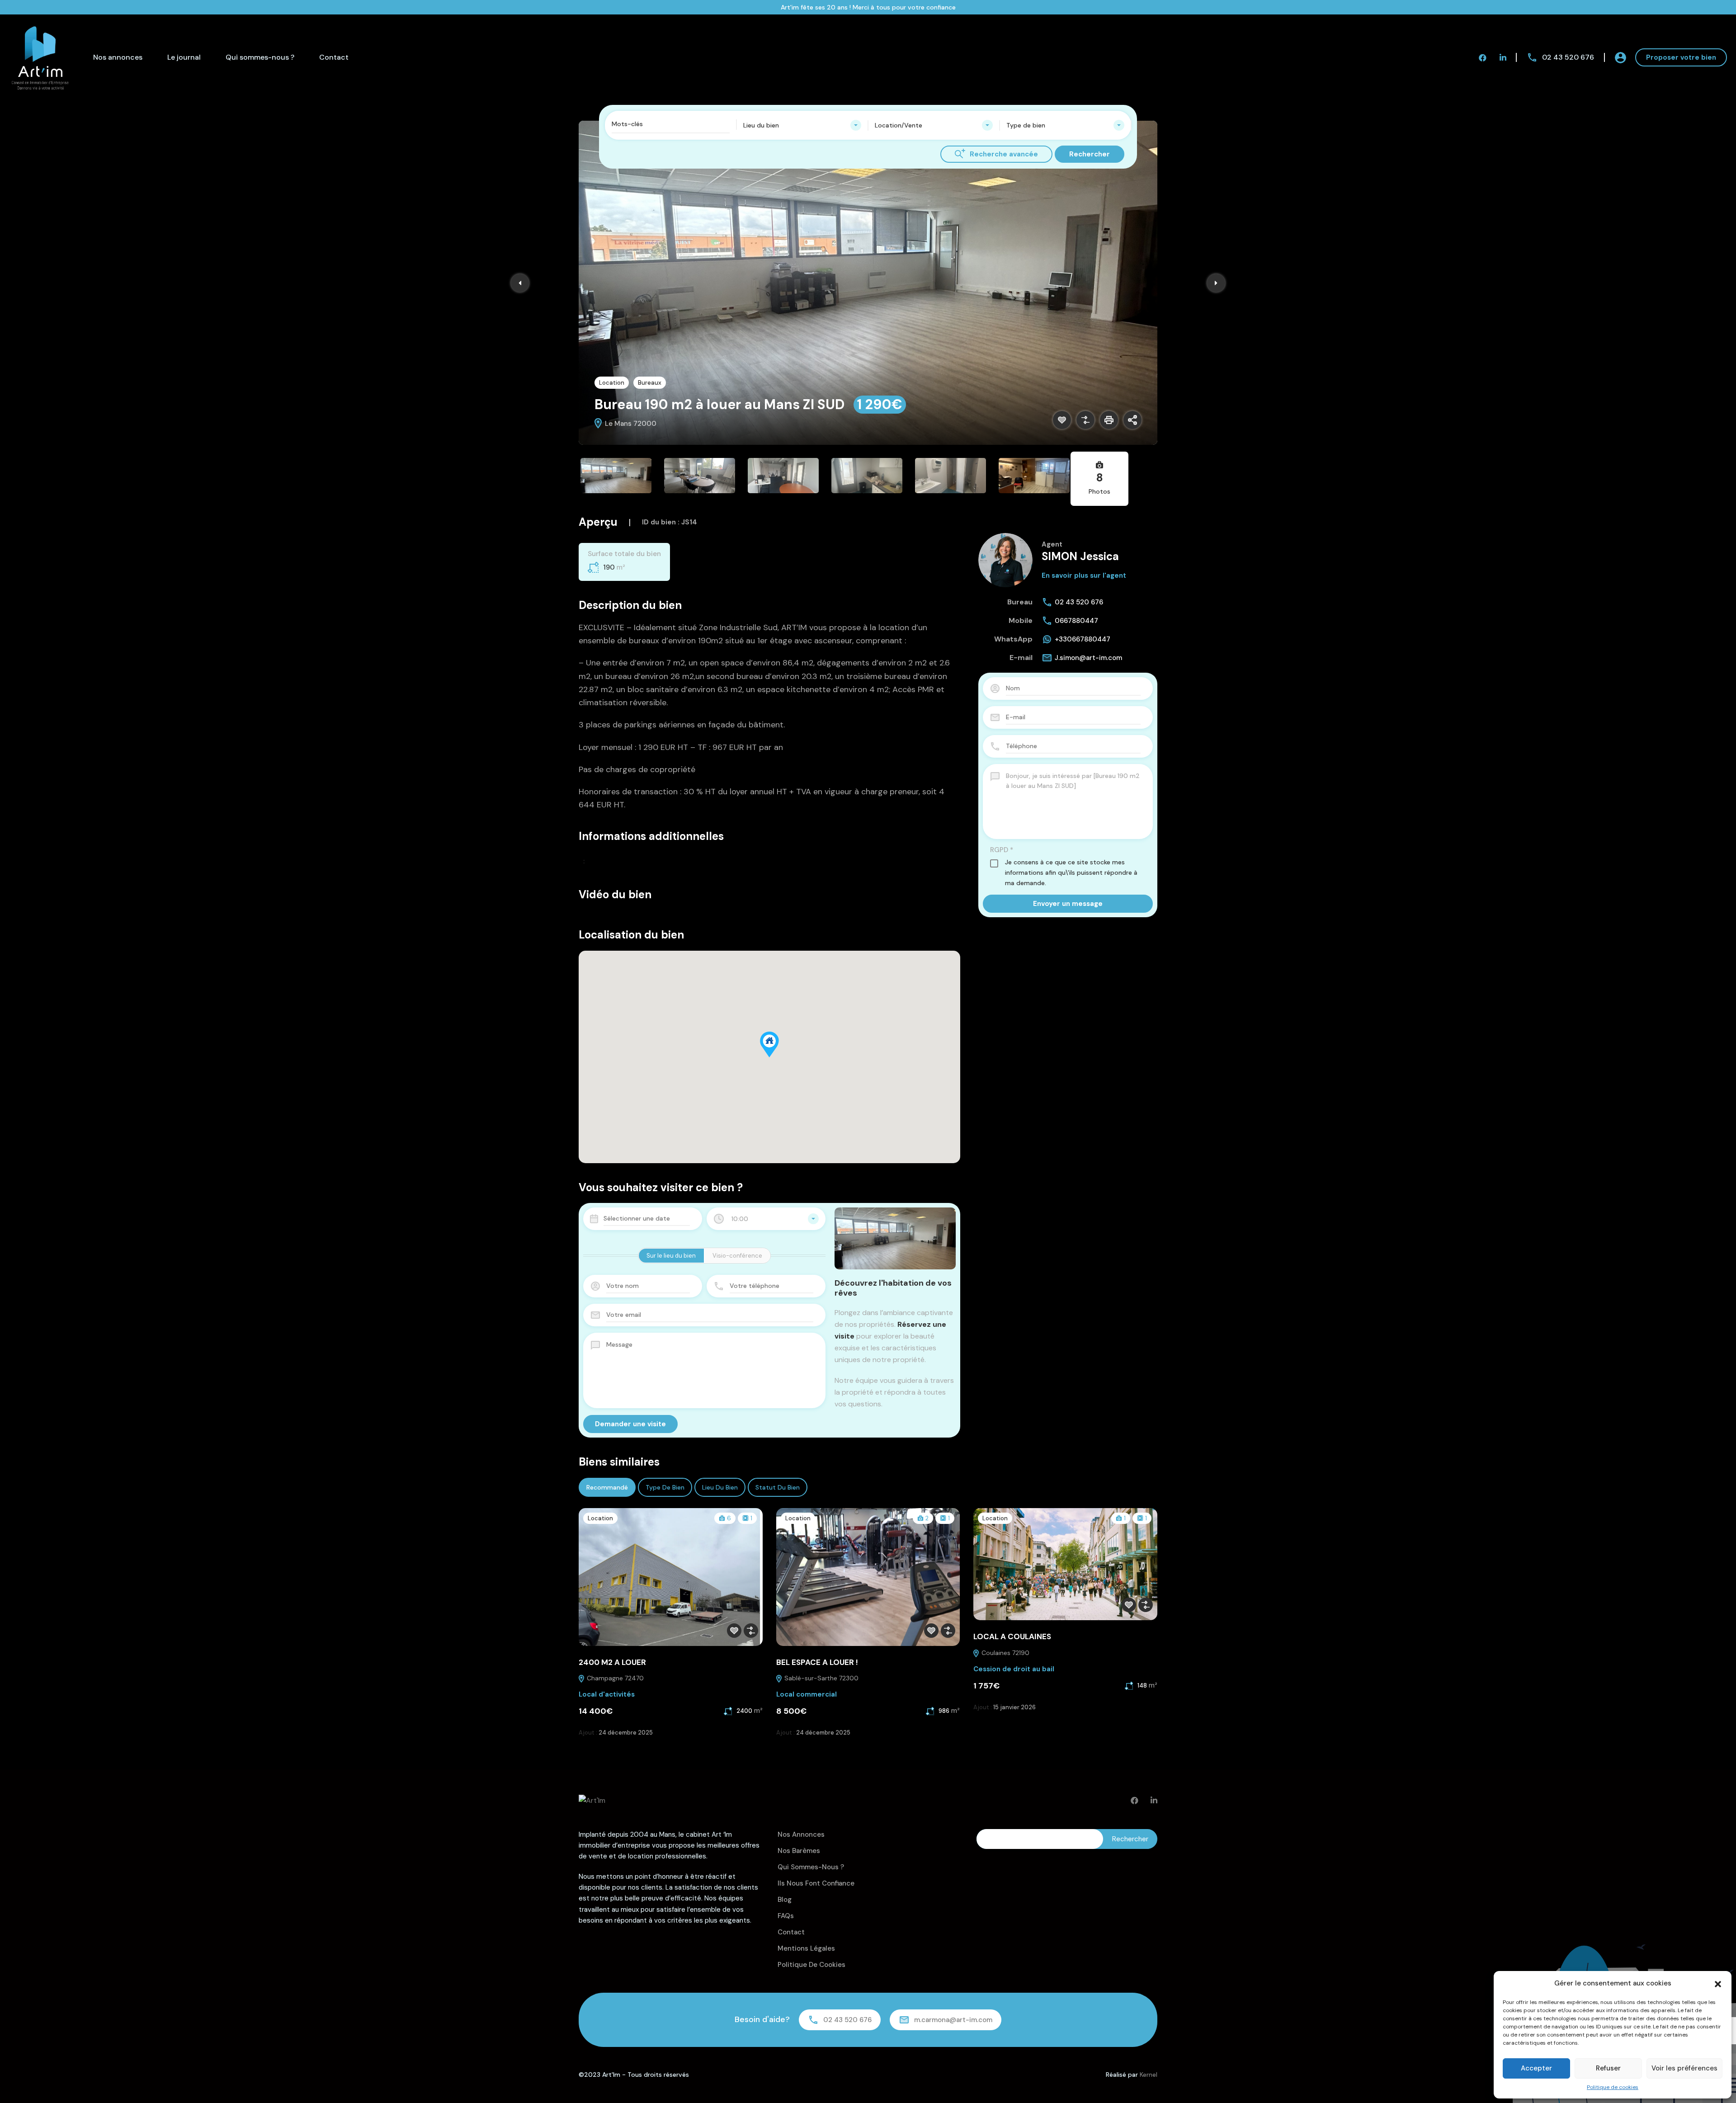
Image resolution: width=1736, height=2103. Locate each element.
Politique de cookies (1613, 2087)
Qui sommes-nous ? (260, 57)
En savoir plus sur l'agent (1084, 575)
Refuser (1608, 2068)
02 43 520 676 (1568, 57)
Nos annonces (118, 57)
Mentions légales (806, 1948)
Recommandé (607, 1487)
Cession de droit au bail (1014, 1669)
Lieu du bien (720, 1487)
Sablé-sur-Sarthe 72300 (821, 1678)
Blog (785, 1900)
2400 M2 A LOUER (612, 1662)
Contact (334, 57)
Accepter (1536, 2068)
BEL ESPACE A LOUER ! (817, 1662)
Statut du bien (778, 1487)
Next (1216, 283)
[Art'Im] (41, 57)
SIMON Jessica (1080, 556)
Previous (520, 283)
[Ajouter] (1085, 420)
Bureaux (650, 383)
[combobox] (802, 125)
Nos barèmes (799, 1851)
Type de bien (665, 1487)
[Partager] (1132, 420)
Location (612, 383)
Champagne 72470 (614, 1678)
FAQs (786, 1916)
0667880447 (1076, 621)
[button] (1718, 1983)
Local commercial (807, 1694)
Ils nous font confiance (816, 1883)
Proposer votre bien (1681, 57)
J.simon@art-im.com (1088, 658)
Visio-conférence (737, 1256)
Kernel (1149, 2075)
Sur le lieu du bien (671, 1256)
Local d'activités (607, 1694)
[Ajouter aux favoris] (1062, 420)
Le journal (184, 57)
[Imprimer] (1109, 420)
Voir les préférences (1684, 2068)
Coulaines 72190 (1005, 1653)
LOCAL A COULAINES (1012, 1636)
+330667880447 (1083, 639)
